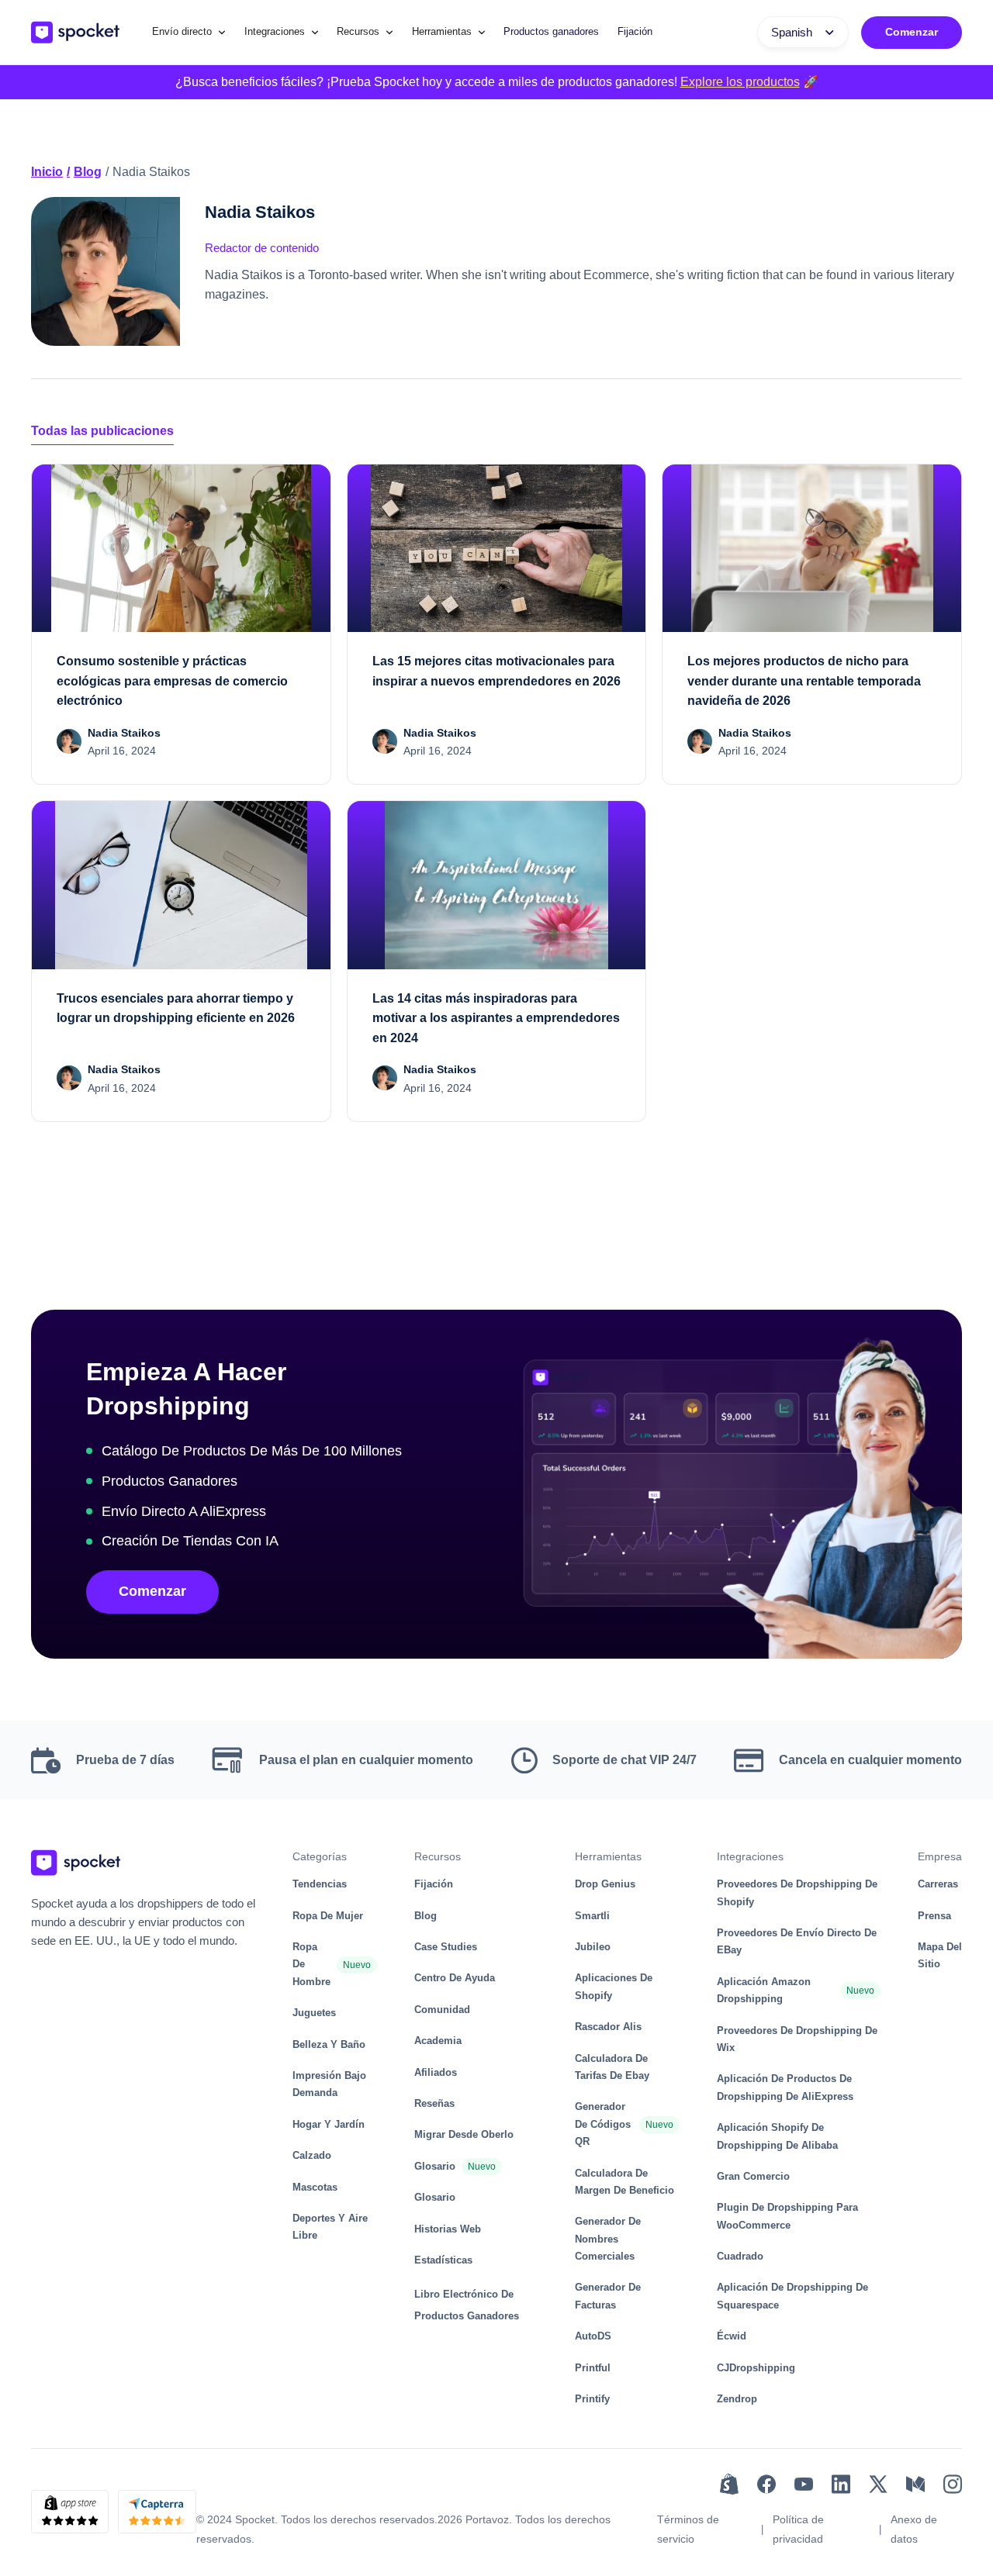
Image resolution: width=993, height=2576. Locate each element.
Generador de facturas (608, 2296)
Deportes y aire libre (330, 2227)
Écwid (732, 2336)
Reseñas (434, 2103)
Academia (438, 2041)
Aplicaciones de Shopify (614, 1986)
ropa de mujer (328, 1916)
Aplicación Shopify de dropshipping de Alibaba (777, 2136)
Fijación (635, 31)
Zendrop (737, 2399)
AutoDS (593, 2336)
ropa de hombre (311, 1964)
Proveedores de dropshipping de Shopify (797, 1892)
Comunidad (442, 2010)
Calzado (312, 2155)
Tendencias (320, 1884)
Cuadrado (740, 2256)
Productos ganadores (551, 31)
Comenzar (912, 32)
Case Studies (446, 1947)
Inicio (47, 172)
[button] (189, 32)
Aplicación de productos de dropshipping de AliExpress (785, 2087)
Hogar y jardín (329, 2124)
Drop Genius (605, 1884)
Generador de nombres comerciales (608, 2239)
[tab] (102, 432)
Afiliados (436, 2072)
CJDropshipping (756, 2368)
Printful (593, 2368)
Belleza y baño (329, 2044)
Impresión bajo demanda (329, 2084)
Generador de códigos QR (603, 2124)
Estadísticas (443, 2260)
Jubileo (593, 1947)
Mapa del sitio (940, 1955)
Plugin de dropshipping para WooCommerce (787, 2216)
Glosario (435, 2166)
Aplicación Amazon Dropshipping (764, 1990)
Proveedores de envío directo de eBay (797, 1941)
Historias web (448, 2229)
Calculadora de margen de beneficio (625, 2182)
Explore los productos (740, 82)
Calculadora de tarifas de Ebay (612, 2067)
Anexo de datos (914, 2529)
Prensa (934, 1916)
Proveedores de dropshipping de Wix (797, 2039)
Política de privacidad (798, 2529)
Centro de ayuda (455, 1978)
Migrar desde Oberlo (464, 2134)
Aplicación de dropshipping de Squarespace (792, 2296)
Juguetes (314, 2013)
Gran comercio (753, 2176)
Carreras (938, 1884)
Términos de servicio (688, 2529)
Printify (592, 2399)
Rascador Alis (608, 2027)
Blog (88, 172)
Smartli (592, 1916)
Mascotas (315, 2187)
